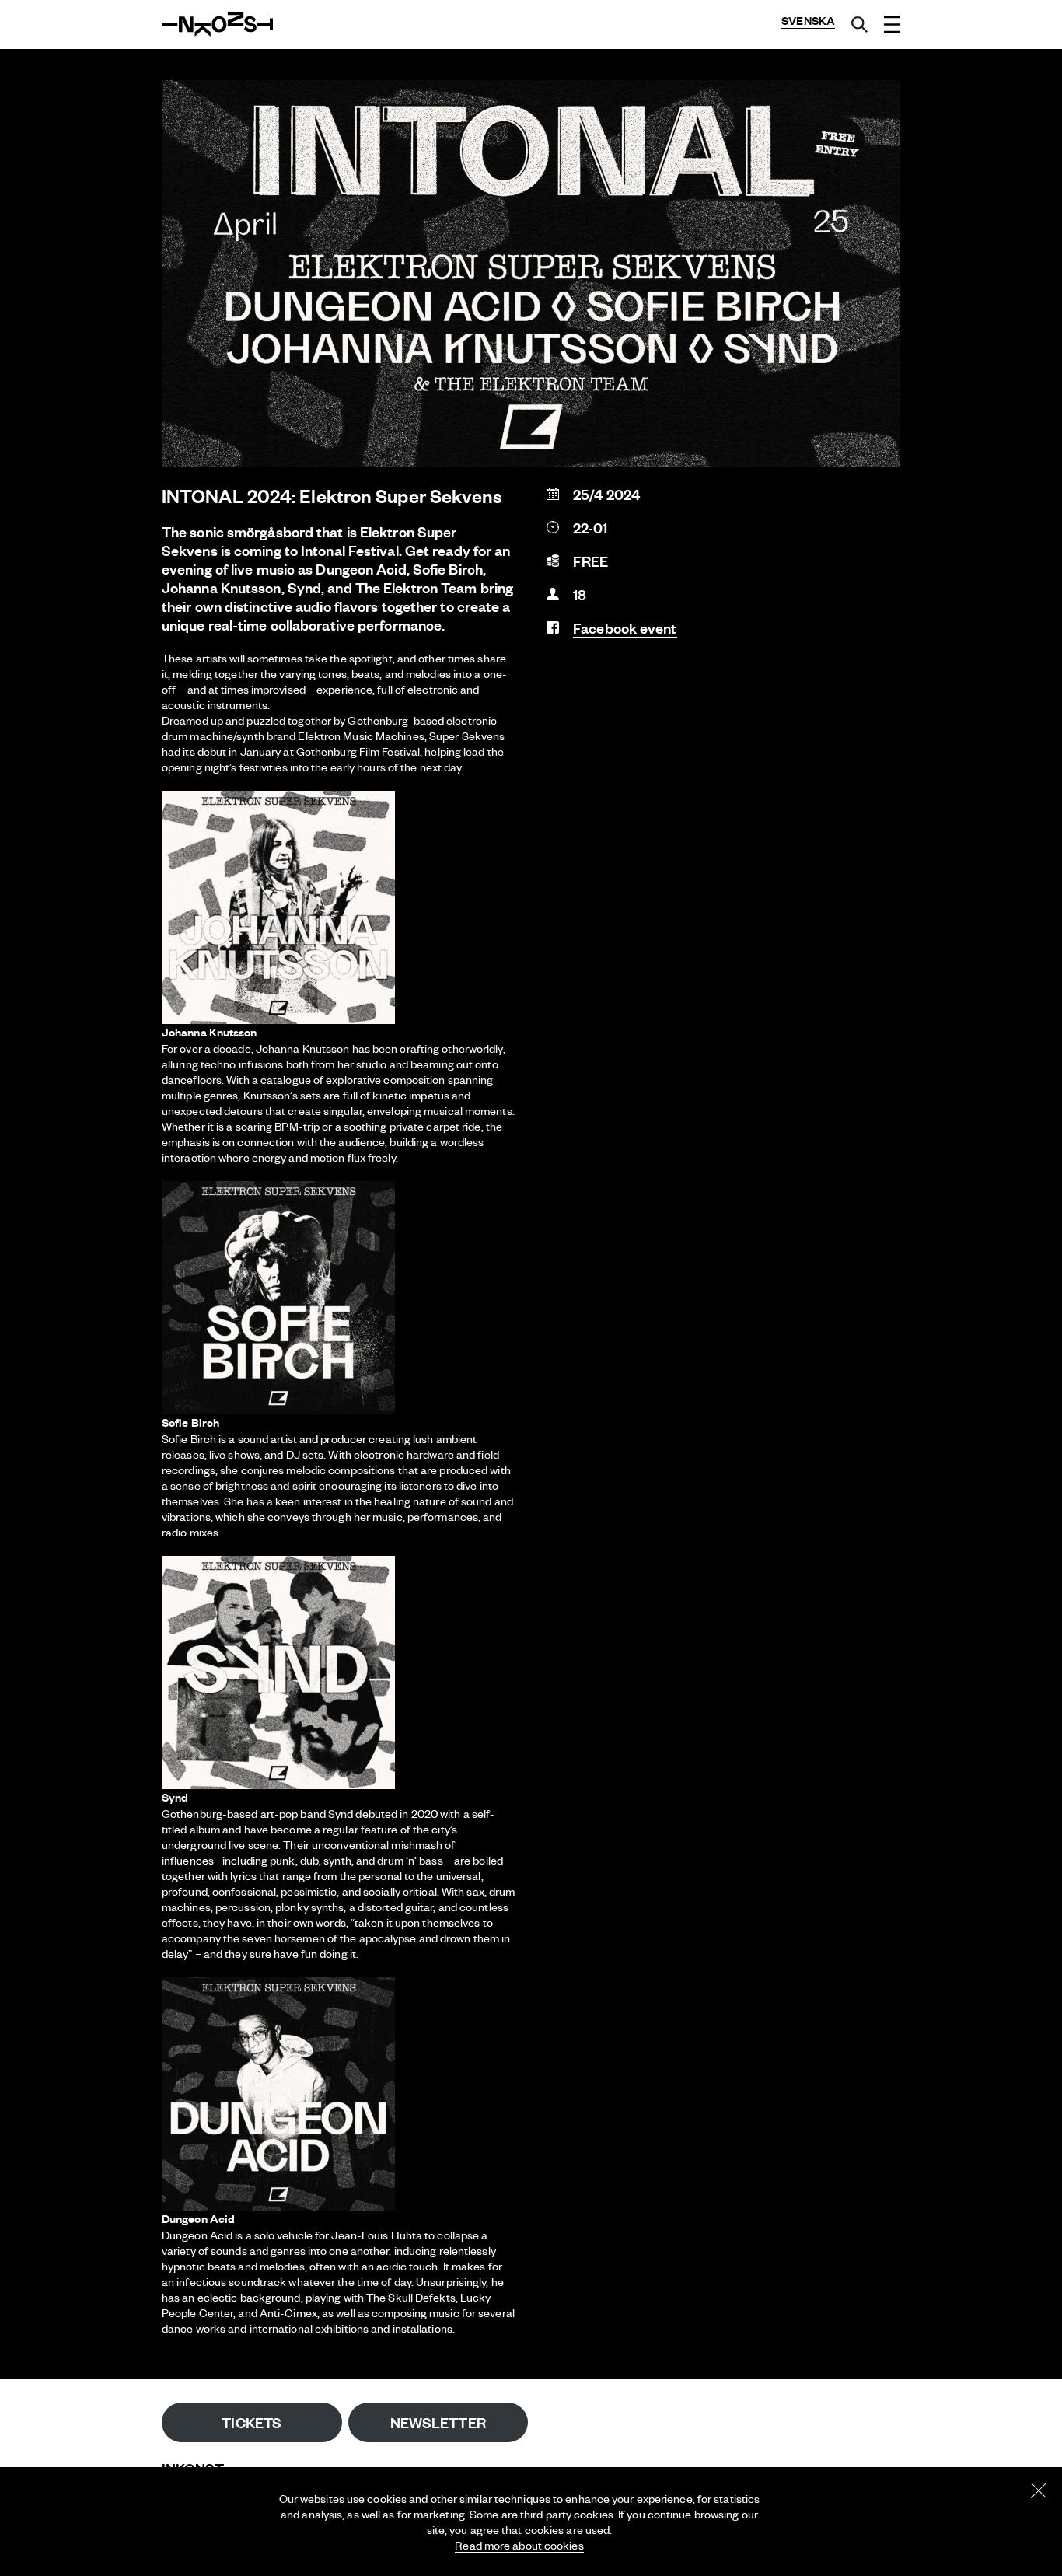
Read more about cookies (519, 2545)
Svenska (808, 21)
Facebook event (625, 628)
